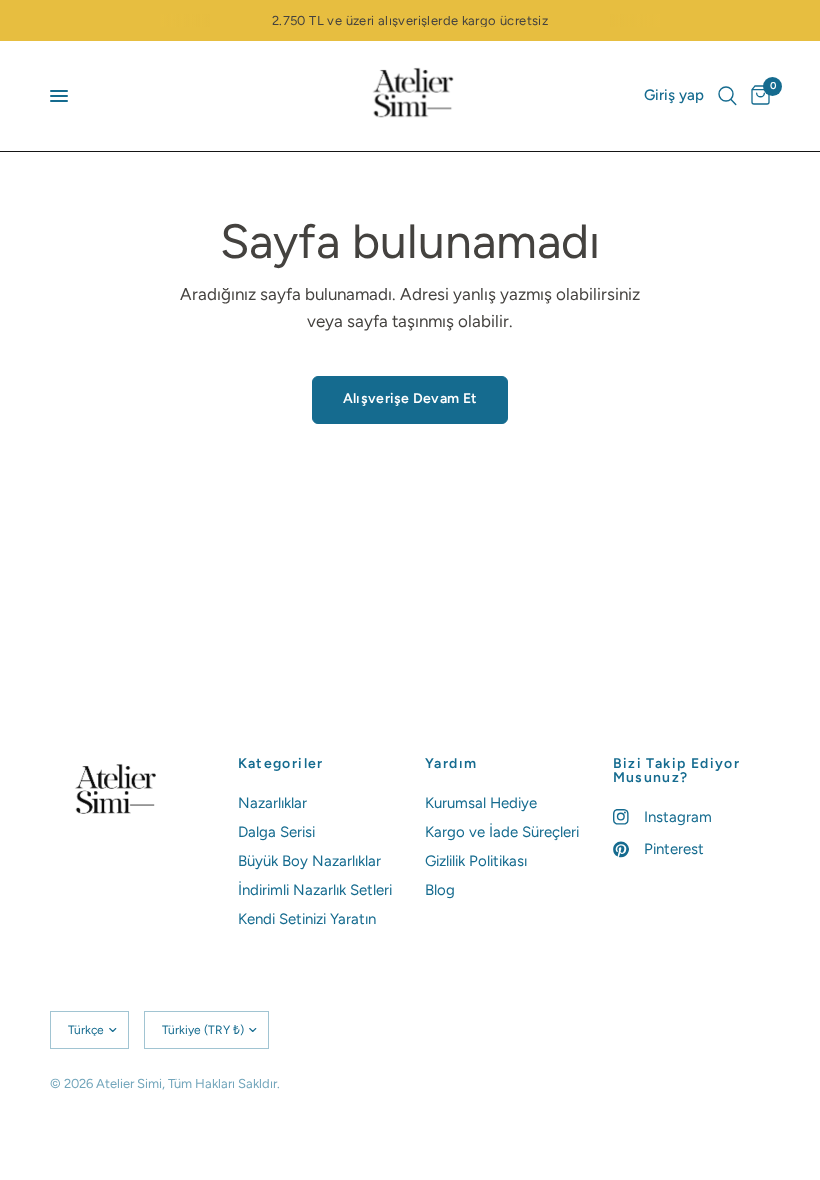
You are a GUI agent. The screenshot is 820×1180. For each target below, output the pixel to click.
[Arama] (727, 96)
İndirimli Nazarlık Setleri (315, 890)
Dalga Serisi (276, 832)
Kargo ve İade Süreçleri (502, 832)
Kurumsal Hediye (481, 803)
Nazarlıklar (272, 803)
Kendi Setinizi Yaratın (307, 919)
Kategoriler (281, 764)
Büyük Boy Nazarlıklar (309, 861)
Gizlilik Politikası (476, 861)
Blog (440, 890)
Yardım (451, 764)
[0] (757, 96)
